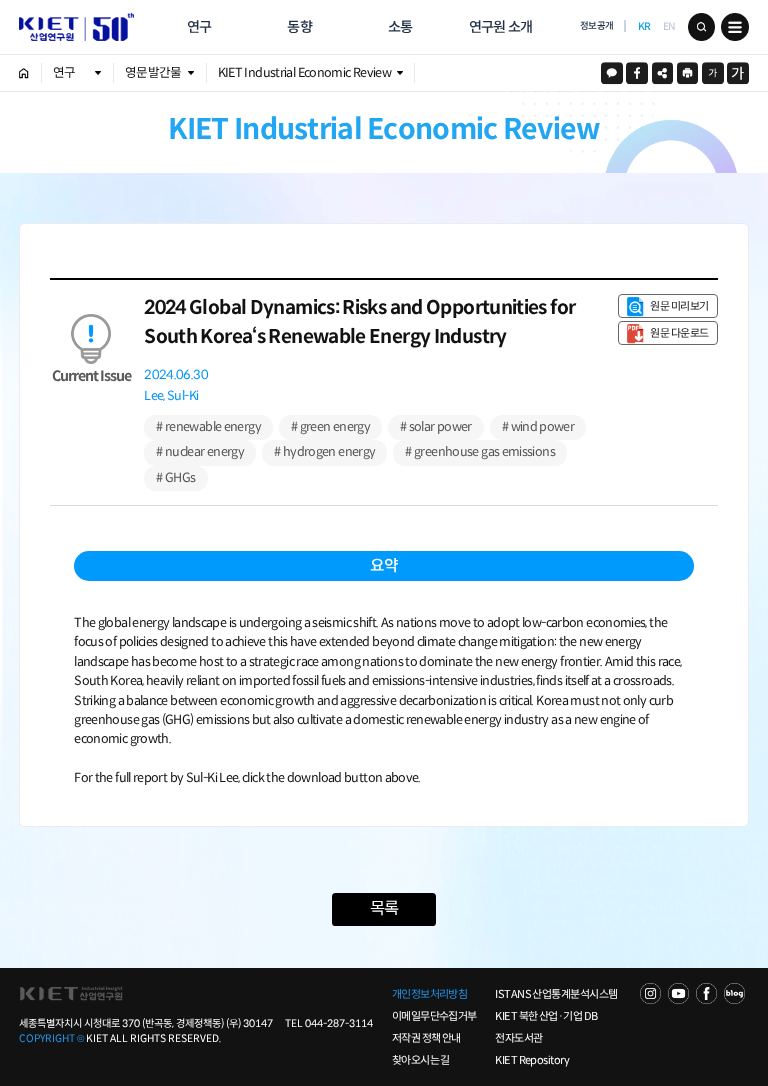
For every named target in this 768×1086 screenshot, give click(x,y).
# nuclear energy (200, 452)
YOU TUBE (678, 993)
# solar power (436, 427)
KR (644, 26)
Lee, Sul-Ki (171, 396)
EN (669, 26)
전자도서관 (518, 1038)
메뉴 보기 (735, 27)
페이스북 (637, 73)
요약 (384, 565)
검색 (702, 27)
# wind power (538, 427)
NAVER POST (734, 993)
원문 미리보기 (679, 306)
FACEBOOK (706, 993)
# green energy (330, 427)
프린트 (688, 73)
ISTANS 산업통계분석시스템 (556, 994)
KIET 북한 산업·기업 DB (546, 1016)
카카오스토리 (612, 73)
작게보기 (713, 73)
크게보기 (738, 73)
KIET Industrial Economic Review (304, 73)
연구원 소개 (501, 27)
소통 (400, 27)
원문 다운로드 (679, 333)
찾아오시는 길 (421, 1060)
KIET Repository (532, 1060)
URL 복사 (663, 73)
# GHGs (175, 478)
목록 (384, 908)
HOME (24, 73)
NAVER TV (650, 993)
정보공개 (597, 26)
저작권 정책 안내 (426, 1038)
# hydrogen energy (324, 452)
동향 (299, 27)
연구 (199, 27)
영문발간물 (153, 73)
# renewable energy (208, 427)
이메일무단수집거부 (434, 1016)
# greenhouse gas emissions (480, 452)
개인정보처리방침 (430, 994)
